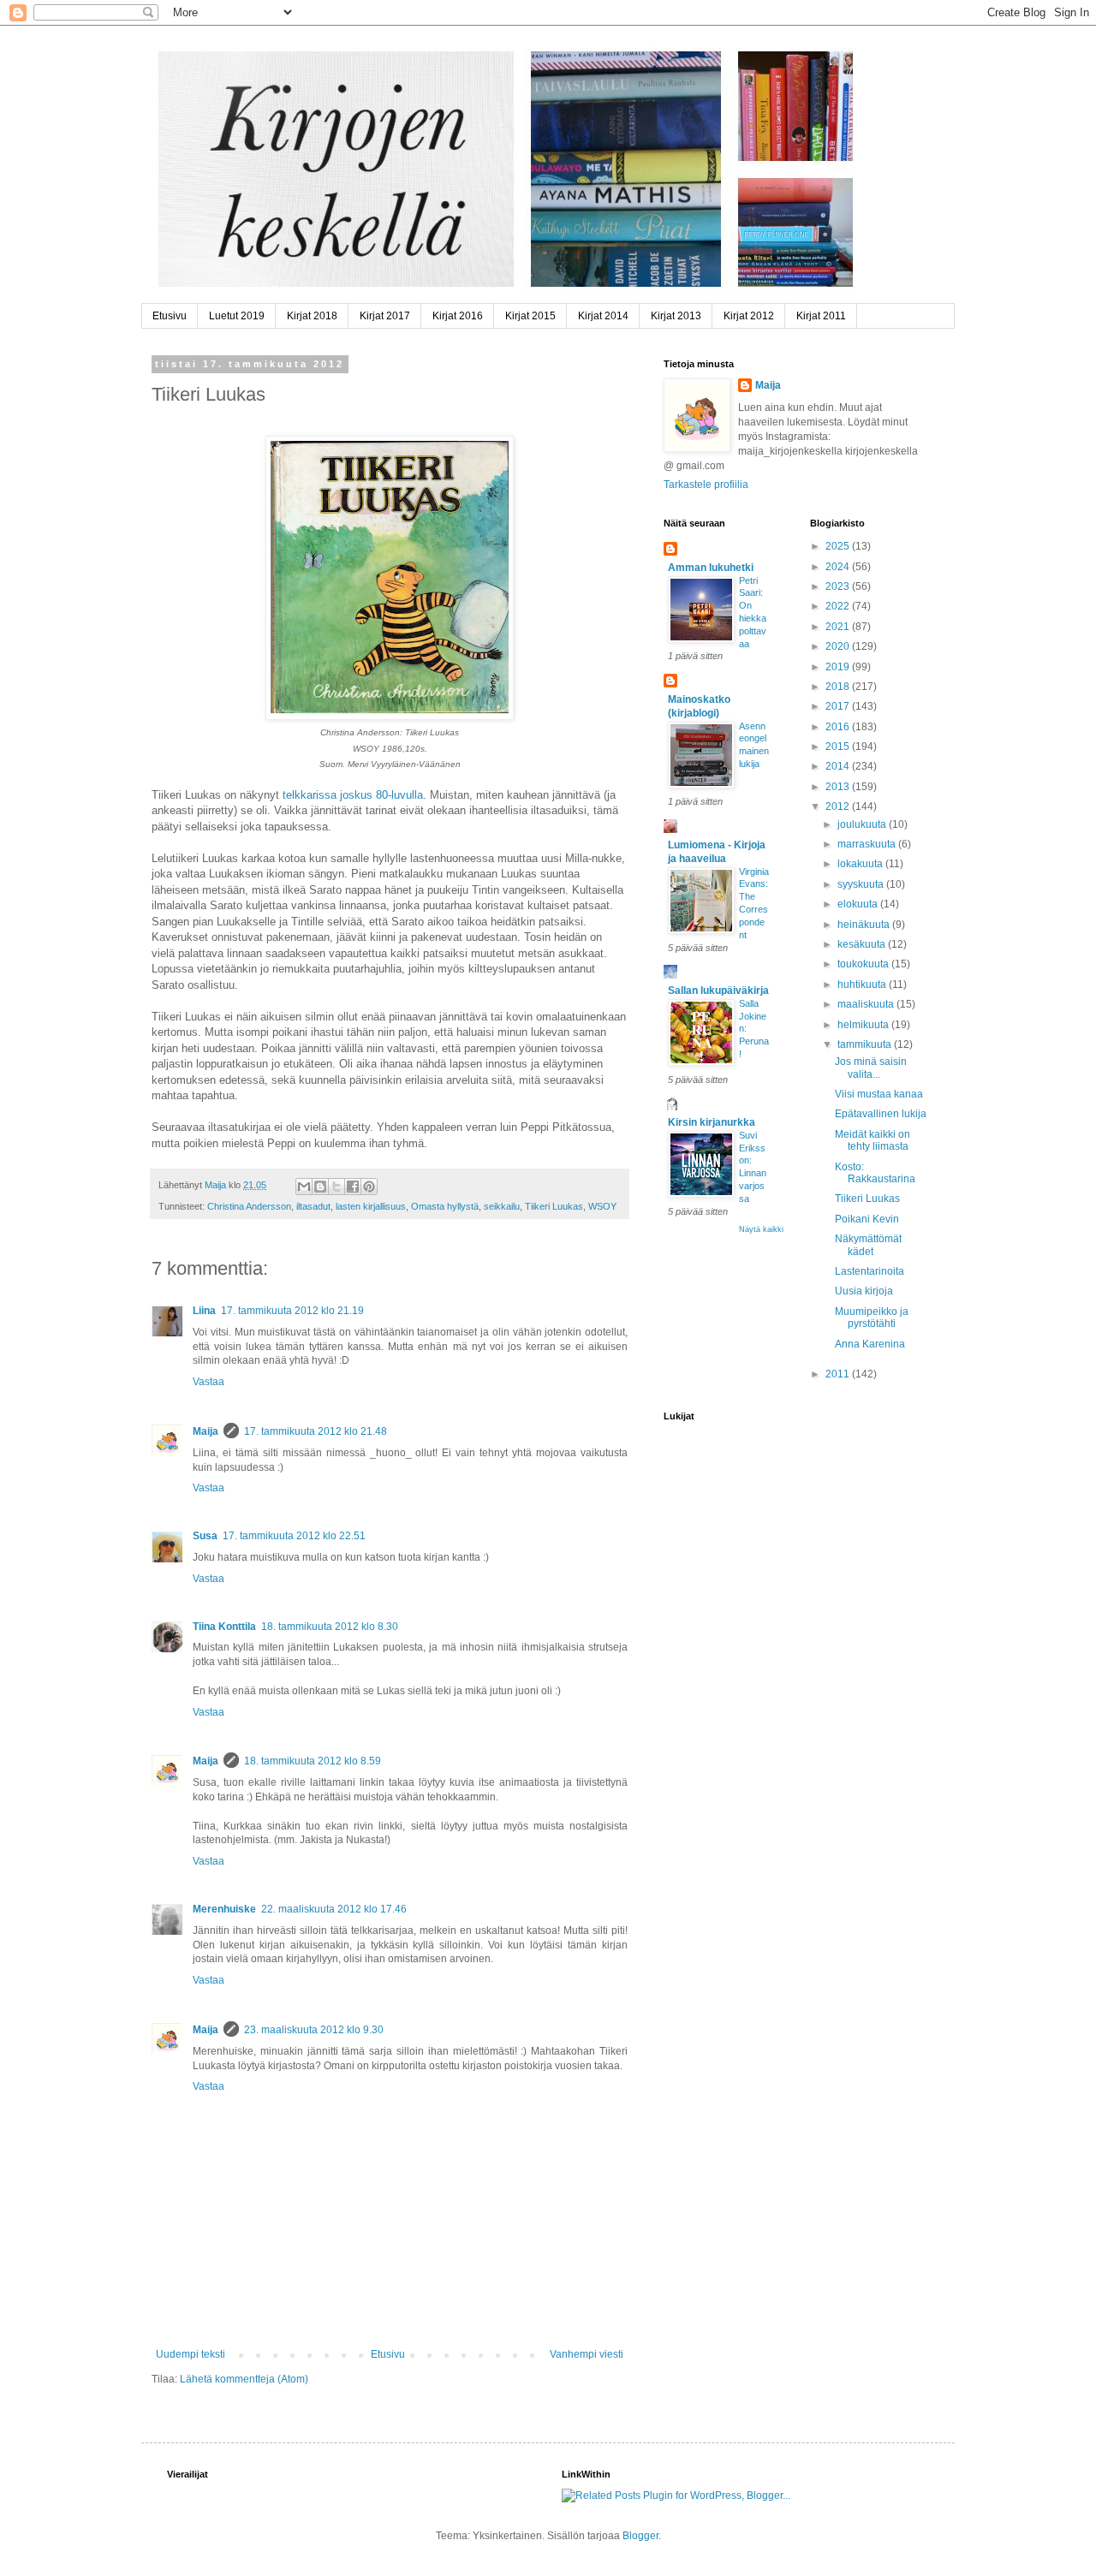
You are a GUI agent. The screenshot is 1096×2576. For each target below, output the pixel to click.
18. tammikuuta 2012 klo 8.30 (330, 1627)
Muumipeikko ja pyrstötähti (872, 1318)
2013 (839, 787)
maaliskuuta (867, 1004)
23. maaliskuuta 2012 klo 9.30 (314, 2030)
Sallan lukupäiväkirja (718, 991)
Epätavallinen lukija (881, 1114)
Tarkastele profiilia (706, 485)
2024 (839, 567)
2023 (839, 586)
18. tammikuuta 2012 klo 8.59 (313, 1761)
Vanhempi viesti (587, 2354)
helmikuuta (864, 1025)
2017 (839, 706)
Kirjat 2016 (458, 316)
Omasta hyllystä (445, 1206)
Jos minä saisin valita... (871, 1068)
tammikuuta (866, 1044)
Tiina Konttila (224, 1627)
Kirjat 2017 (385, 316)
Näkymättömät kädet (868, 1245)
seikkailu (502, 1206)
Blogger (640, 2536)
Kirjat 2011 (821, 316)
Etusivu (170, 316)
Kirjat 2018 (312, 316)
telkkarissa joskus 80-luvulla (353, 795)
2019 (839, 667)
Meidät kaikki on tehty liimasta (873, 1140)
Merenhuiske (224, 1909)
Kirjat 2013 (676, 316)
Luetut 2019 (237, 316)
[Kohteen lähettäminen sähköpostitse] (304, 1187)
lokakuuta (861, 864)
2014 (839, 766)
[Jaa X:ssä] (337, 1187)
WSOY (602, 1206)
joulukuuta (863, 824)
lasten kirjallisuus (371, 1206)
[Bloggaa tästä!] (320, 1187)
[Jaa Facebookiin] (353, 1187)
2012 (839, 806)
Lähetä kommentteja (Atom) (244, 2379)
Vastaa (208, 1382)
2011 (839, 1374)
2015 (839, 747)
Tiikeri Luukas (554, 1206)
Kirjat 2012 (749, 316)
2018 (839, 687)
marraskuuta (868, 844)
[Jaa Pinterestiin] (369, 1187)
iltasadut (313, 1206)
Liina (204, 1311)
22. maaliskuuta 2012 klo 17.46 (334, 1909)
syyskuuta (862, 884)
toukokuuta (864, 964)
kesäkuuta (863, 944)
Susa (205, 1536)
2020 (839, 646)
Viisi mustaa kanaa (879, 1094)
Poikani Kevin (867, 1219)
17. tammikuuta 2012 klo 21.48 (316, 1431)
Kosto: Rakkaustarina (875, 1173)
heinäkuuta (865, 925)
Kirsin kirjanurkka (712, 1122)
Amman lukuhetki (711, 568)
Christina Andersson (249, 1206)
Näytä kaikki (761, 1229)
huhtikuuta (863, 985)
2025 (839, 546)
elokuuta (859, 904)
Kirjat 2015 (530, 316)
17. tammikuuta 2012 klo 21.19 (292, 1311)
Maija (205, 1431)
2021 (839, 627)
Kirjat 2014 (603, 316)
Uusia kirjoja (864, 1291)
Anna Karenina (870, 1344)
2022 (839, 606)
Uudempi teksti (191, 2354)
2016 (839, 727)
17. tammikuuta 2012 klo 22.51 (294, 1536)
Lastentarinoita (870, 1271)
